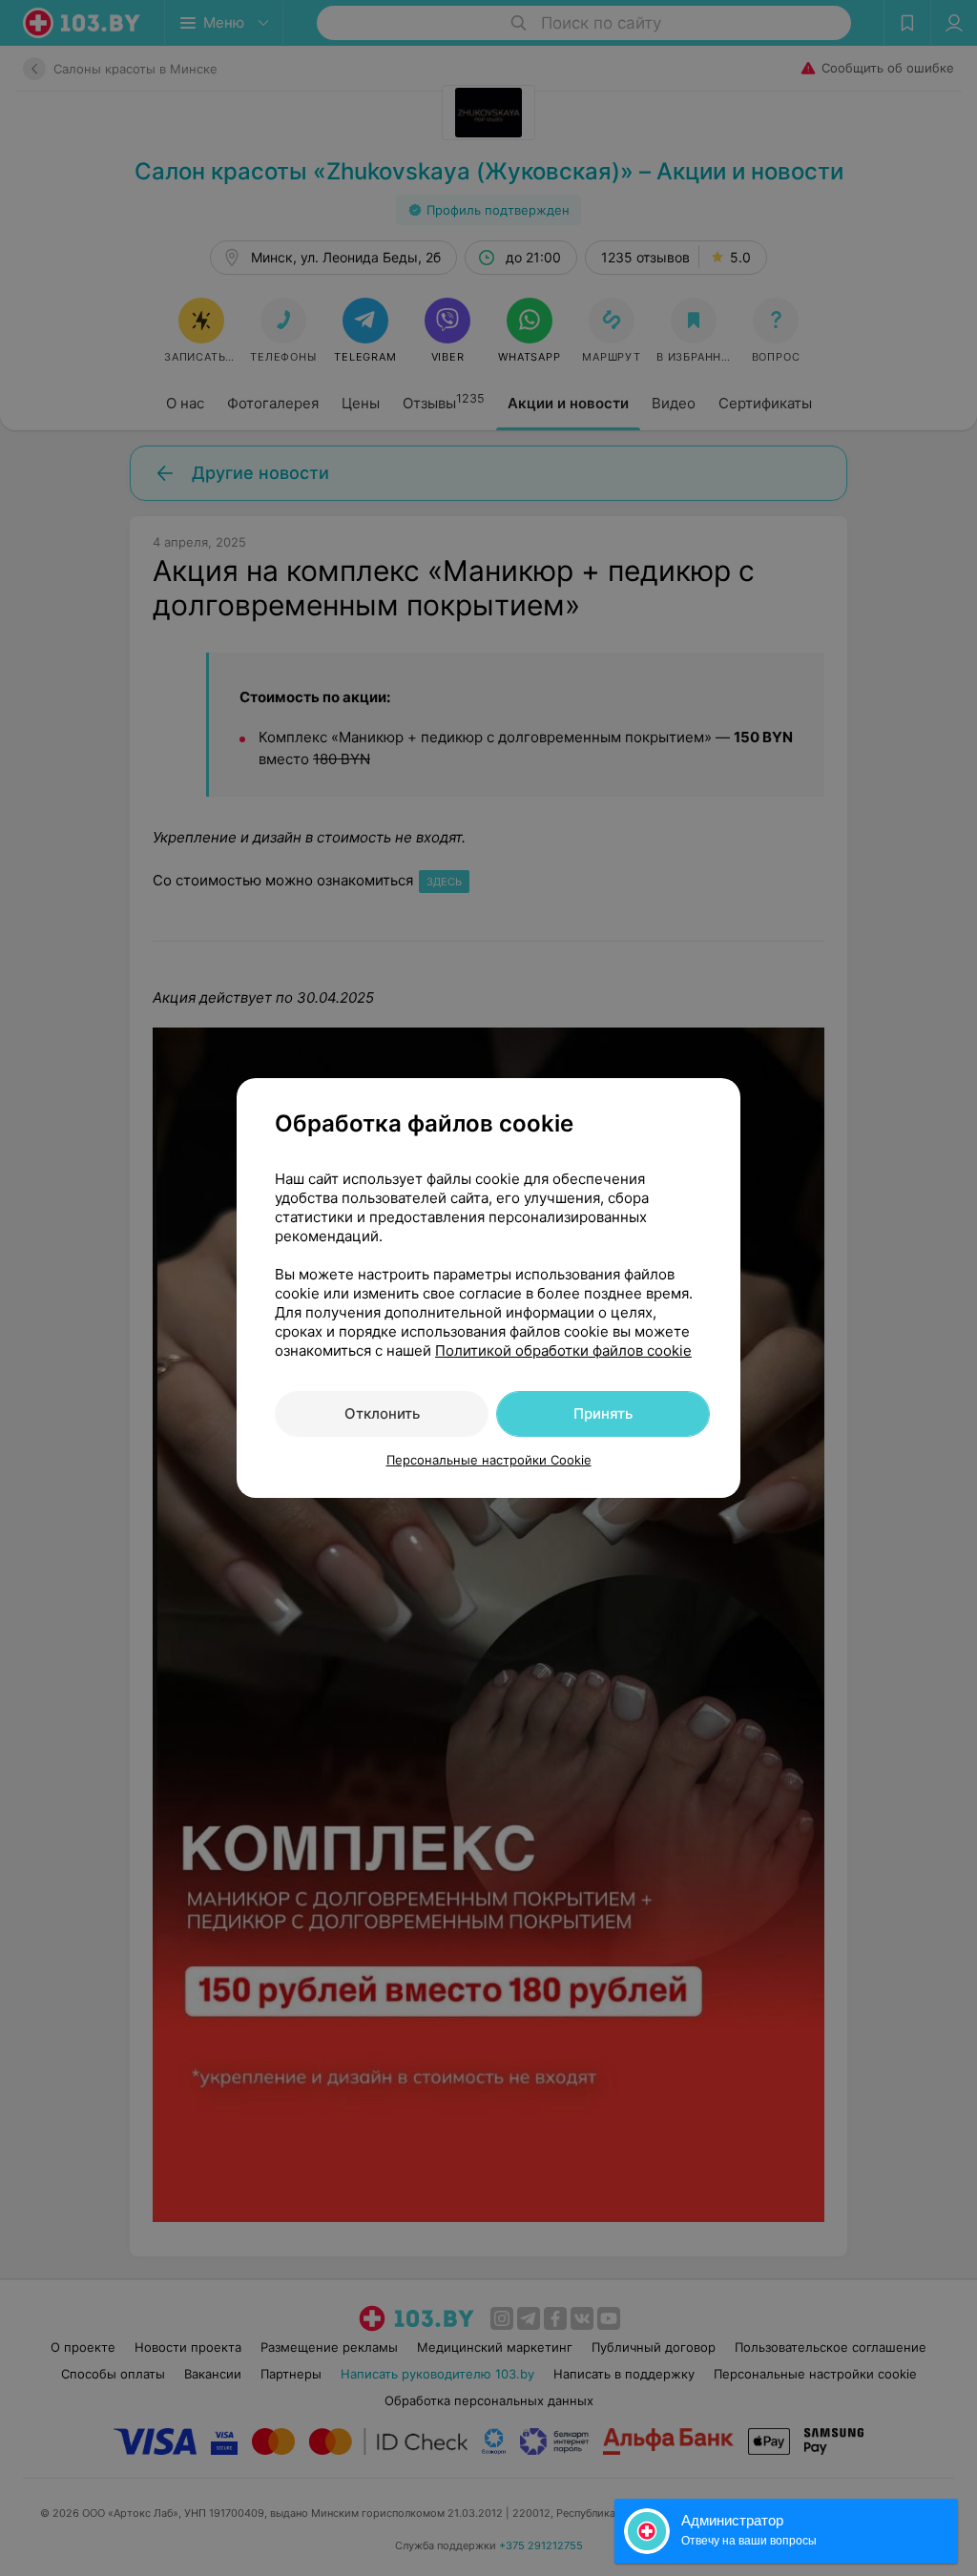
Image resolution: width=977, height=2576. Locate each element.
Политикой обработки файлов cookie (563, 1350)
